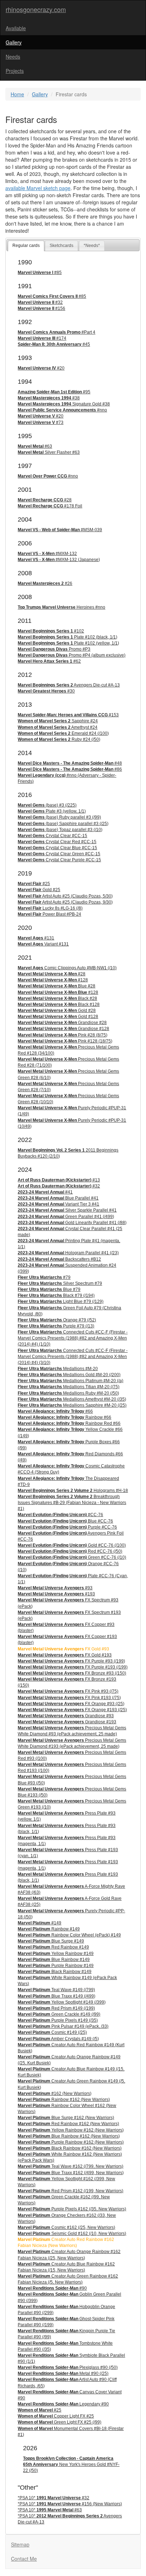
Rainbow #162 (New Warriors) (64, 2100)
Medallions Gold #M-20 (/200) (69, 1375)
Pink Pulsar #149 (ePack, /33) (63, 2026)
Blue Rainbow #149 (54, 1960)
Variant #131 (43, 944)
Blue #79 (49, 1289)
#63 (35, 446)
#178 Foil (50, 506)
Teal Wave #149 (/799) (56, 1990)
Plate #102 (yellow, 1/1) (68, 643)
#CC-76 (60, 1515)
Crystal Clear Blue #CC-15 (57, 848)
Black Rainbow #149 (55, 1972)
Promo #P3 (54, 649)
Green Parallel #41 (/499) (66, 1217)
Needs (13, 56)
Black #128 (59, 1004)
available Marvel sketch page (38, 188)
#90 (52, 2288)
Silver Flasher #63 (49, 452)
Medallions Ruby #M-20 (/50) (68, 1393)
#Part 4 (57, 332)
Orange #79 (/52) (57, 1320)
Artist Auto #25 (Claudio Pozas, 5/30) (65, 896)
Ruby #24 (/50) (59, 739)
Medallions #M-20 (58, 1369)
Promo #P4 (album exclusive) (72, 655)
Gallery (14, 42)
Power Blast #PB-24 (49, 914)
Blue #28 (57, 986)
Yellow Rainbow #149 (56, 1953)
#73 (41, 422)
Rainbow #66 (64, 1417)
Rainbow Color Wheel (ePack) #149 (69, 1935)
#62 (49, 661)
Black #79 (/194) (56, 1295)
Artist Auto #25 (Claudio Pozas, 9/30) (65, 902)
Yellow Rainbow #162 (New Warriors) (71, 2130)
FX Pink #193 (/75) (69, 1698)
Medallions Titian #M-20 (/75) (69, 1387)
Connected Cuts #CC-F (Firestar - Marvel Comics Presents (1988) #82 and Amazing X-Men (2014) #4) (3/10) (73, 1357)
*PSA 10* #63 (50, 2510)
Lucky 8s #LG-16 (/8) (50, 908)
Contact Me (24, 2559)
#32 (40, 302)
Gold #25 (39, 890)
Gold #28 (57, 1011)
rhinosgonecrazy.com (36, 9)
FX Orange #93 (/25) (71, 1704)
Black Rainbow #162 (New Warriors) (70, 2148)
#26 (45, 583)
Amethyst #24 (58, 727)
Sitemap (20, 2544)
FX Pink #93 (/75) (68, 1691)
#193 (56, 1594)
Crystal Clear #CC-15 (52, 836)
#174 (42, 338)
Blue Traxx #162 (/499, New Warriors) (71, 2173)
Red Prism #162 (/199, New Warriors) (71, 2191)
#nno (62, 410)
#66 (55, 1411)
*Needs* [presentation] (92, 246)
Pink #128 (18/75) (65, 1041)
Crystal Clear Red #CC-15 (57, 842)
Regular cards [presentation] (26, 246)
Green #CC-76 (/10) (72, 1557)
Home (17, 94)
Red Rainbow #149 (53, 1947)
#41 (45, 1192)
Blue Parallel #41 (58, 1198)
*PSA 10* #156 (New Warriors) (70, 2504)
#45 (54, 344)
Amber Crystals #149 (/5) (58, 2039)
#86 (70, 769)
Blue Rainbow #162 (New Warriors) (69, 2136)
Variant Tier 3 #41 (58, 1204)
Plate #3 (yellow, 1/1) (52, 811)
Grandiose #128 (63, 1029)
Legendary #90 (63, 2404)
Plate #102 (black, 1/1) (68, 637)
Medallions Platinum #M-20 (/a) (71, 1381)
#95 (54, 392)
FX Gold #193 (65, 1655)
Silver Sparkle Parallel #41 (67, 1210)
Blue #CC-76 (65, 1521)
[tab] (26, 246)
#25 (34, 884)
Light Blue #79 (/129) (61, 1302)
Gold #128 (58, 1017)
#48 (70, 763)
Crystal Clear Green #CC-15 (59, 854)
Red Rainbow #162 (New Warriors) (68, 2124)
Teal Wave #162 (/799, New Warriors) (71, 2166)
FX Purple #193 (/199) (73, 1667)
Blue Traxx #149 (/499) (57, 1996)
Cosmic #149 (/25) (52, 2032)
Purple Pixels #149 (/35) (58, 2020)
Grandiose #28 (62, 1023)
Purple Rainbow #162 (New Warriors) (71, 2142)
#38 (49, 398)
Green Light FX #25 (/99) (60, 2422)
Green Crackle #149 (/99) (59, 2014)
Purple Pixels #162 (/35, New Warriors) (72, 2209)
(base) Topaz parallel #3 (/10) (60, 830)
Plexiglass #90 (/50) (68, 2367)
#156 (41, 308)
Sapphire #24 (58, 721)
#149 (40, 1923)
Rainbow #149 (49, 1929)
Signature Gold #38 (64, 404)
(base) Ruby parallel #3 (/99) (59, 817)
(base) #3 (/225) (47, 805)
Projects (15, 71)
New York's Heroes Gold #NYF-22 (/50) (71, 2464)
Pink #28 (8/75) (63, 1035)
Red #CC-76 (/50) (70, 1551)
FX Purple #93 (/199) (71, 1661)
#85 (40, 273)
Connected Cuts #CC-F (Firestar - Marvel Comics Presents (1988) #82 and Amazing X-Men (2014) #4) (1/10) (73, 1338)
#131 (36, 938)
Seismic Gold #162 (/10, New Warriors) (72, 2233)
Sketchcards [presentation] (61, 246)
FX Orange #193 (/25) (72, 1710)
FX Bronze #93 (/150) (72, 1673)
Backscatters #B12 (59, 1259)
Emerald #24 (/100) (63, 733)
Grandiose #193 (67, 1722)
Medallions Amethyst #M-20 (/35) (72, 1399)
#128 (53, 980)
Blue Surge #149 (51, 1941)
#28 (45, 500)
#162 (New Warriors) (55, 2093)
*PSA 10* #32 (54, 2498)
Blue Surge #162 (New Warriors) (66, 2118)
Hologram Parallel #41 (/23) (68, 1253)
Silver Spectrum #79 (60, 1283)
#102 (51, 631)
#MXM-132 (47, 554)
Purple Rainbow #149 (56, 1966)
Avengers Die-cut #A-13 (69, 685)
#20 (41, 368)
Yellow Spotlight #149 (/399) (62, 2002)
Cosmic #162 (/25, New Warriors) (66, 2227)
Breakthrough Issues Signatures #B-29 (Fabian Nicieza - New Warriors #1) (72, 1503)
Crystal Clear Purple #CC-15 (59, 860)
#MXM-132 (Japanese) (59, 560)
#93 (55, 1588)
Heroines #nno (61, 607)
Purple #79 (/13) (56, 1326)
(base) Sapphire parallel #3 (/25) (63, 824)
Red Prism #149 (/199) (56, 2008)
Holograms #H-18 (73, 1491)
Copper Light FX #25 (56, 2416)
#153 (68, 715)
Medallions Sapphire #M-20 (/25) (72, 1405)
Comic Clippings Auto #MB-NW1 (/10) (67, 968)
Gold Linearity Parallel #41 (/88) (72, 1223)
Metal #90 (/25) (63, 2373)
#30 (46, 691)
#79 (44, 1277)
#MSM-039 (60, 530)
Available (16, 28)
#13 (59, 1180)
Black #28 (57, 998)
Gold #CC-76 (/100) (72, 1545)
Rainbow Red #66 (69, 1423)
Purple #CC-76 (67, 1527)
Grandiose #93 (66, 1716)
